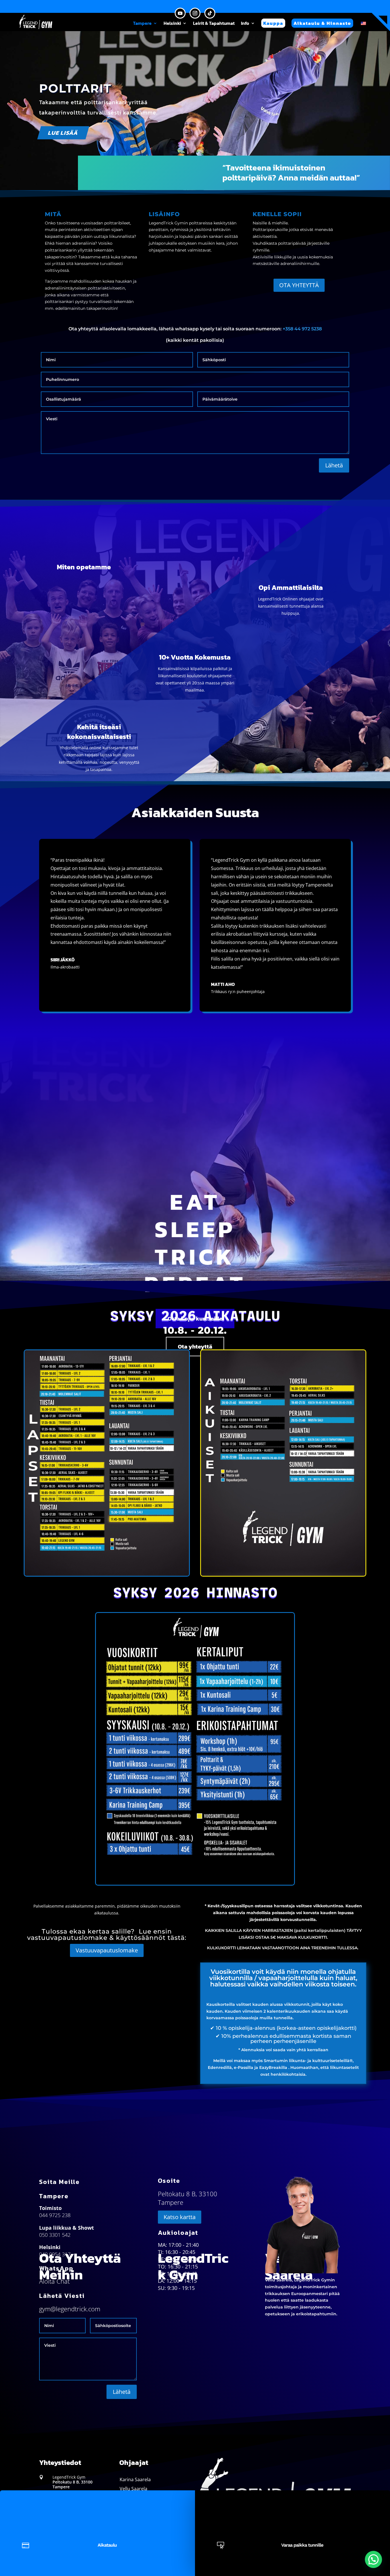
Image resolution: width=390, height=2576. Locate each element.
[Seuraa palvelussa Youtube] (180, 13)
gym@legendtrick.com (70, 2309)
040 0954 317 (55, 2254)
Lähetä (334, 465)
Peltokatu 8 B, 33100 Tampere (73, 2484)
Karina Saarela (135, 2479)
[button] (373, 2559)
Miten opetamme (84, 567)
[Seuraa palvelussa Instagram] (195, 13)
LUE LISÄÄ (63, 133)
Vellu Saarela (133, 2489)
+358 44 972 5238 (302, 329)
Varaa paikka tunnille (302, 2545)
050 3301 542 (55, 2235)
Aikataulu (107, 2545)
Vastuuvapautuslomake (107, 1950)
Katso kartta (180, 2217)
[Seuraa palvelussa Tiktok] (210, 13)
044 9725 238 (55, 2215)
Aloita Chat (54, 2281)
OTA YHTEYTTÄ (299, 285)
